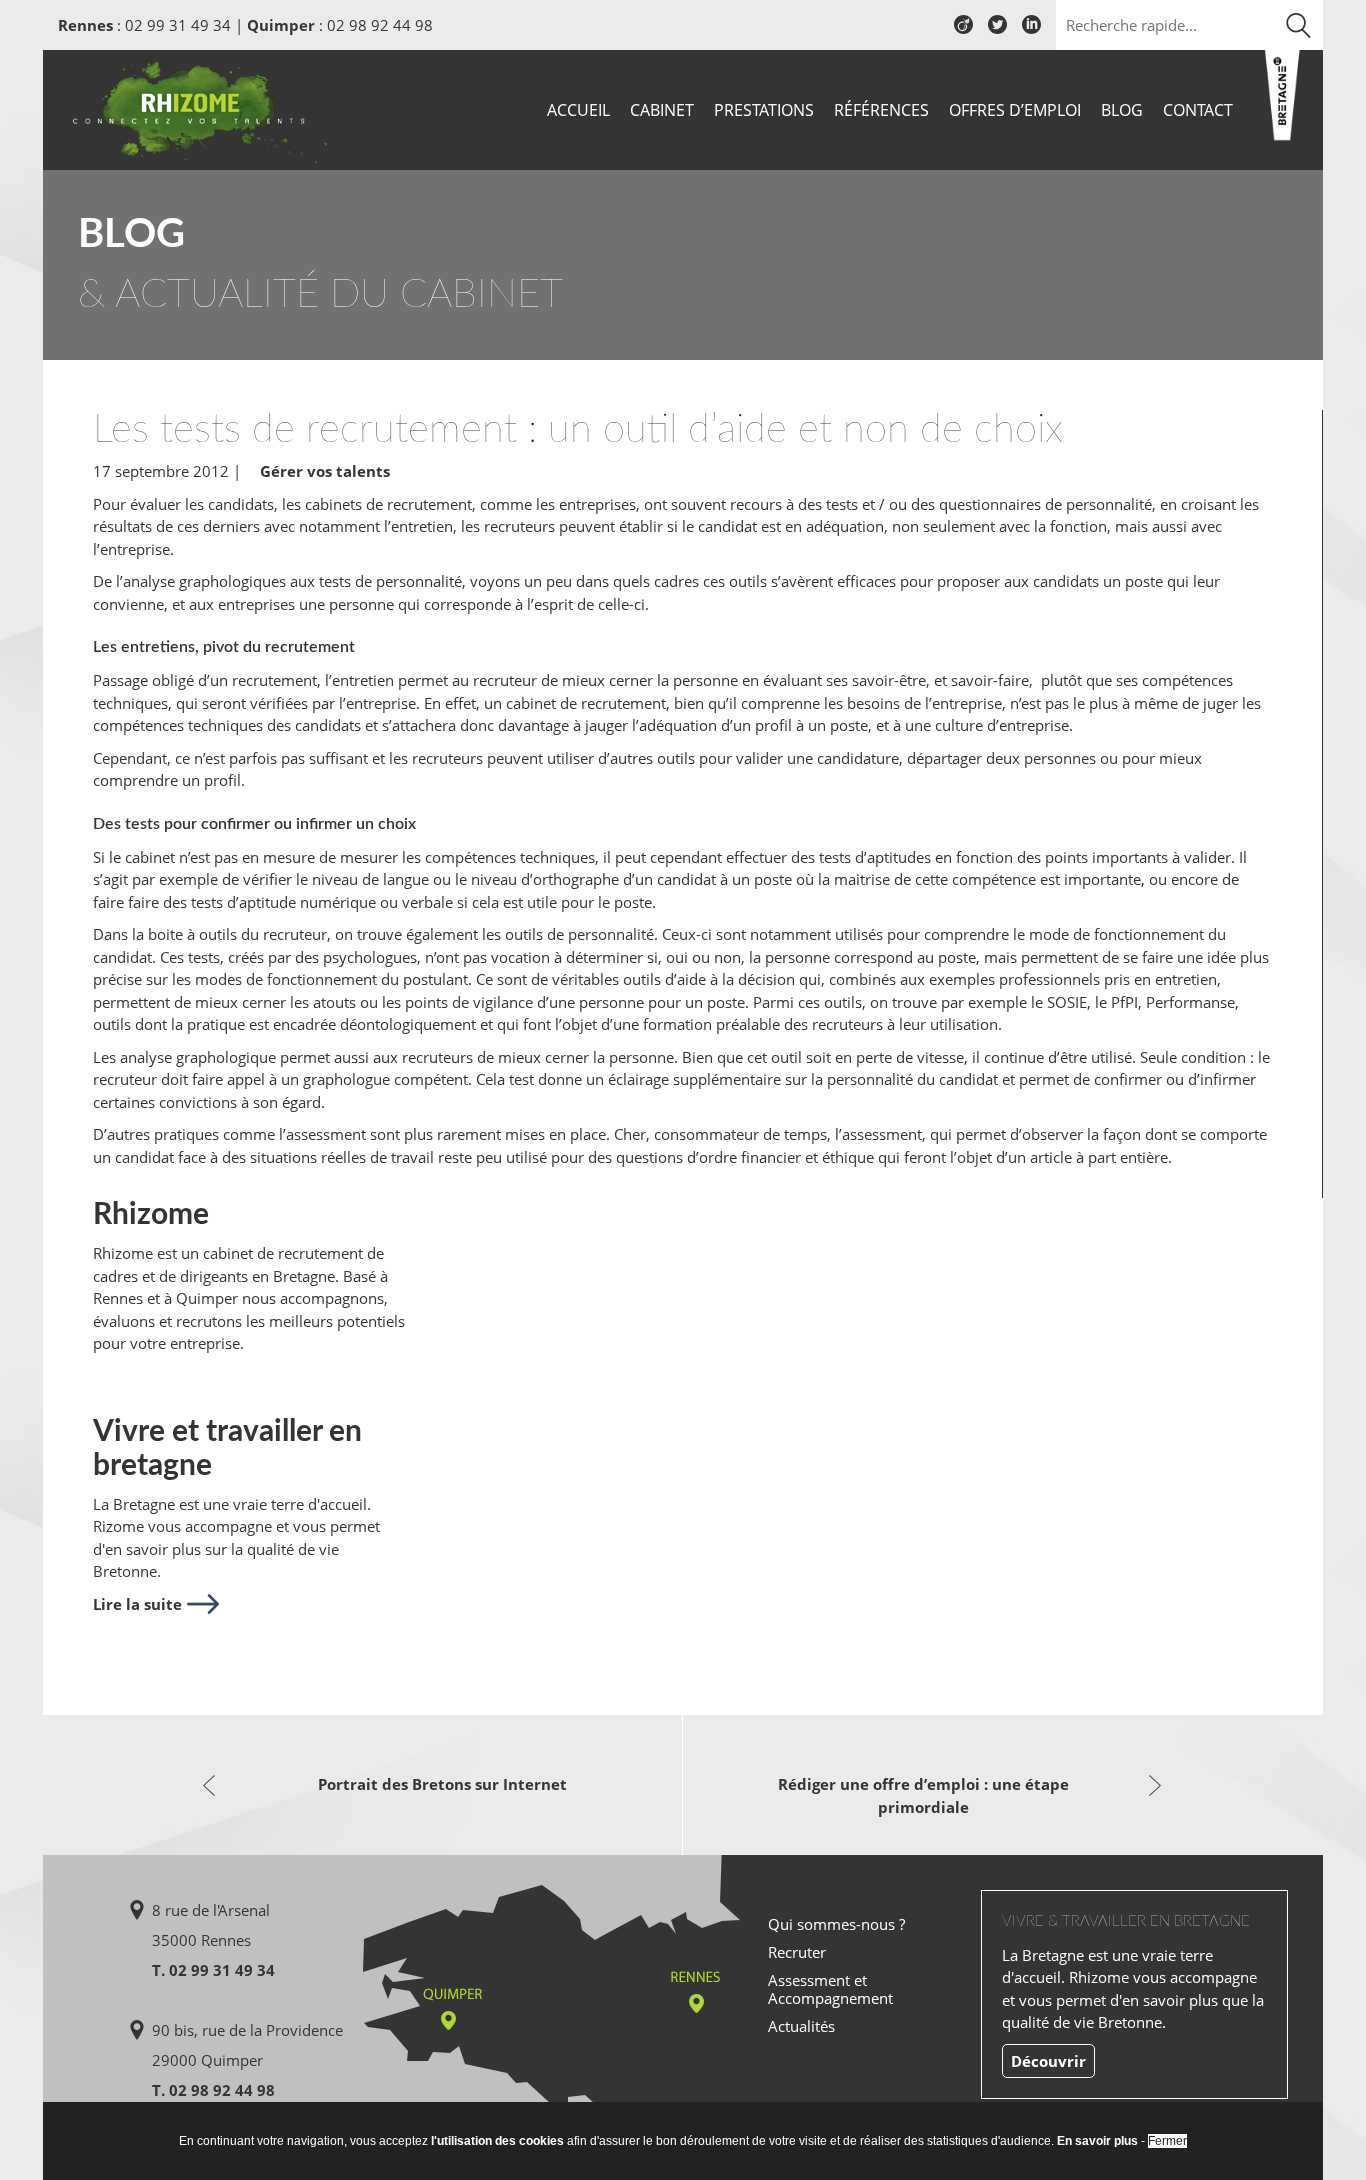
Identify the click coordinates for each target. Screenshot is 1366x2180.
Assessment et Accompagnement (830, 1989)
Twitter (997, 32)
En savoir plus (1097, 2141)
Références (881, 110)
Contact (1198, 110)
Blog (1122, 110)
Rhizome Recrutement (195, 107)
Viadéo (963, 32)
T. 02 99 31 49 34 (213, 1970)
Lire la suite (137, 1604)
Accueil (578, 110)
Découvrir (1048, 2061)
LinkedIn (1031, 32)
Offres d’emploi (1015, 110)
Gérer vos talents (325, 471)
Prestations (764, 110)
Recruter (797, 1952)
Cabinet (662, 110)
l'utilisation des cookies (497, 2141)
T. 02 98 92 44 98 (213, 2090)
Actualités (801, 2026)
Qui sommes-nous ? (836, 1924)
